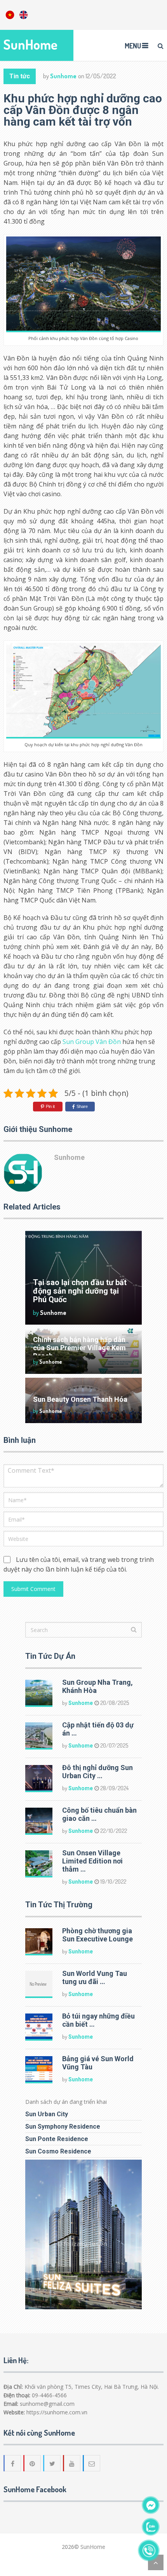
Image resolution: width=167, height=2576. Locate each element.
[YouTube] (72, 2463)
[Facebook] (13, 2463)
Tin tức (20, 76)
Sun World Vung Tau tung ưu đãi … (95, 1977)
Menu (133, 46)
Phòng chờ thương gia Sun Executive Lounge (97, 1935)
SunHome (30, 44)
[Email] (92, 2463)
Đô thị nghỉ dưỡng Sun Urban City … (97, 1772)
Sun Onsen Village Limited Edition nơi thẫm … (92, 1861)
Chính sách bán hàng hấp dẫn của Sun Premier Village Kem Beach (79, 1348)
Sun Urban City (47, 2114)
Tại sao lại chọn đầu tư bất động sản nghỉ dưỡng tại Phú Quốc (80, 1291)
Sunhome (63, 76)
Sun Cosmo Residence (58, 2151)
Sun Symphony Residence (63, 2127)
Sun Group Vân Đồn (92, 1042)
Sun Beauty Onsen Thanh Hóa (80, 1399)
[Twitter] (52, 2463)
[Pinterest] (33, 2463)
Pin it (50, 1106)
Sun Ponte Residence (57, 2139)
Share (82, 1106)
